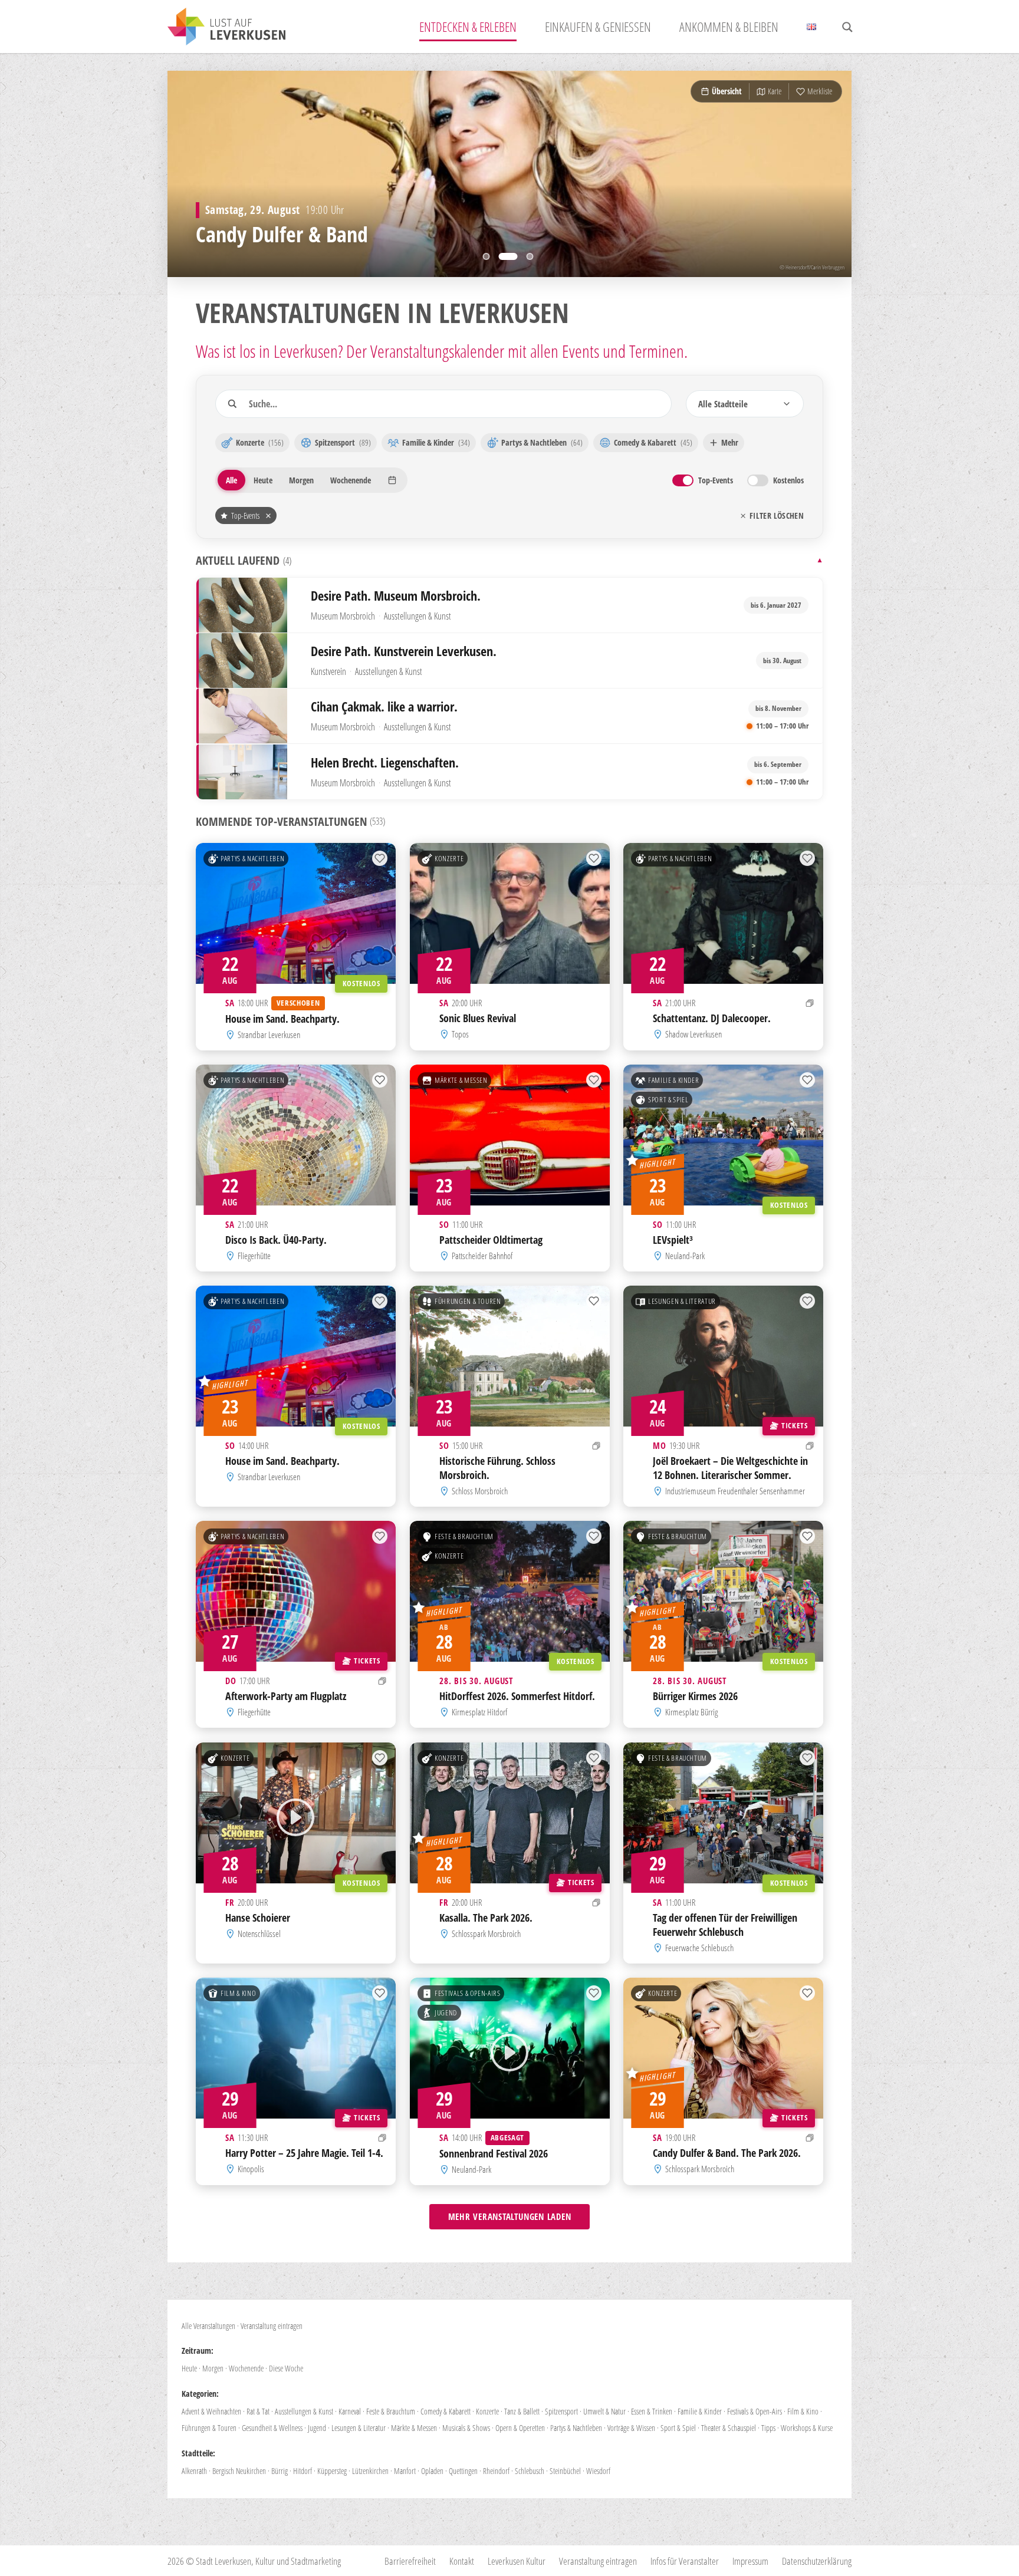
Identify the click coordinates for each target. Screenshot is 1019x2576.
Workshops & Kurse (807, 2428)
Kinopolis (251, 2169)
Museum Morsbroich (343, 616)
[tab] (492, 256)
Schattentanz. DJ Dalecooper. (712, 1017)
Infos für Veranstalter (685, 2561)
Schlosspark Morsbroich (486, 1933)
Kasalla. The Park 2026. (486, 1917)
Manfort (405, 2471)
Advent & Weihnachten (211, 2411)
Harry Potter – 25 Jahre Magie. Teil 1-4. (304, 2153)
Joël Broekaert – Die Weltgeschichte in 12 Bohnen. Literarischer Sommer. (730, 1468)
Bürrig (280, 2471)
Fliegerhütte (254, 1256)
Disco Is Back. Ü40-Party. (276, 1240)
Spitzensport (561, 2411)
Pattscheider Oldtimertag (491, 1240)
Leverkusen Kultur (517, 2561)
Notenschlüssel (259, 1933)
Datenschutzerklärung (817, 2561)
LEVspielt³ (673, 1240)
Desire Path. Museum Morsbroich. (396, 596)
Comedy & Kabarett (446, 2411)
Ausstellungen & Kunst (418, 616)
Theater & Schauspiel (729, 2428)
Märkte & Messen (461, 1080)
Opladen (432, 2471)
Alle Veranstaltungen (208, 2326)
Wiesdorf (598, 2471)
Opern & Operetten (520, 2428)
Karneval (350, 2411)
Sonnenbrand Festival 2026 (494, 2153)
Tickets (794, 1425)
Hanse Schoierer (258, 1917)
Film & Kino (238, 1993)
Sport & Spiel (668, 1099)
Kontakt (462, 2561)
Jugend (446, 2012)
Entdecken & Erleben (468, 27)
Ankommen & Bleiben (729, 27)
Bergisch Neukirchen (239, 2471)
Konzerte (449, 858)
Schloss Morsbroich (480, 1491)
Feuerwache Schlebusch (700, 1948)
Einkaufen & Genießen (598, 27)
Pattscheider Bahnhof (482, 1256)
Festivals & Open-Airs (467, 1993)
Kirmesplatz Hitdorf (479, 1712)
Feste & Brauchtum (464, 1537)
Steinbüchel (565, 2471)
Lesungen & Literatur (682, 1302)
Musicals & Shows (466, 2428)
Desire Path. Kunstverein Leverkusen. (404, 651)
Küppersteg (332, 2471)
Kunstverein (328, 671)
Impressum (750, 2561)
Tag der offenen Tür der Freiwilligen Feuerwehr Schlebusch (725, 1924)
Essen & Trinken (652, 2411)
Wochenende (246, 2368)
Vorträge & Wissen (631, 2428)
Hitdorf (303, 2471)
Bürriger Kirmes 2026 (695, 1696)
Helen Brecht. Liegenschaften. (385, 762)
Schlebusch (530, 2471)
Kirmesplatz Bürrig (692, 1712)
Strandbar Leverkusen (269, 1035)
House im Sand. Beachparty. (282, 1019)
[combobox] (745, 404)
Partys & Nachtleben (252, 858)
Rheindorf (496, 2471)
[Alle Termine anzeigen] (810, 1003)
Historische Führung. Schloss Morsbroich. (497, 1468)
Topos (460, 1034)
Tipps (768, 2428)
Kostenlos (361, 983)
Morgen (213, 2368)
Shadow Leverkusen (694, 1034)
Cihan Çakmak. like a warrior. (384, 706)
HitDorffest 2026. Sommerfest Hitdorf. (517, 1696)
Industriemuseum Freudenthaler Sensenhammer (736, 1491)
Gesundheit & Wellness (272, 2428)
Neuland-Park (686, 1256)
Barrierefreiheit (410, 2561)
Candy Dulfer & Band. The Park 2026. (727, 2153)
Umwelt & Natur (604, 2411)
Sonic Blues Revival (478, 1017)
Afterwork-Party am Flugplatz (286, 1696)
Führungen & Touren (468, 1302)
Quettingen (463, 2471)
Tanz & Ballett (522, 2411)
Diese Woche (286, 2368)
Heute (189, 2368)
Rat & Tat (258, 2411)
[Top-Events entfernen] (268, 516)
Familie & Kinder (673, 1080)
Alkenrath (194, 2471)
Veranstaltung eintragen (272, 2326)
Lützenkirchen (370, 2471)
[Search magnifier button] (847, 27)
